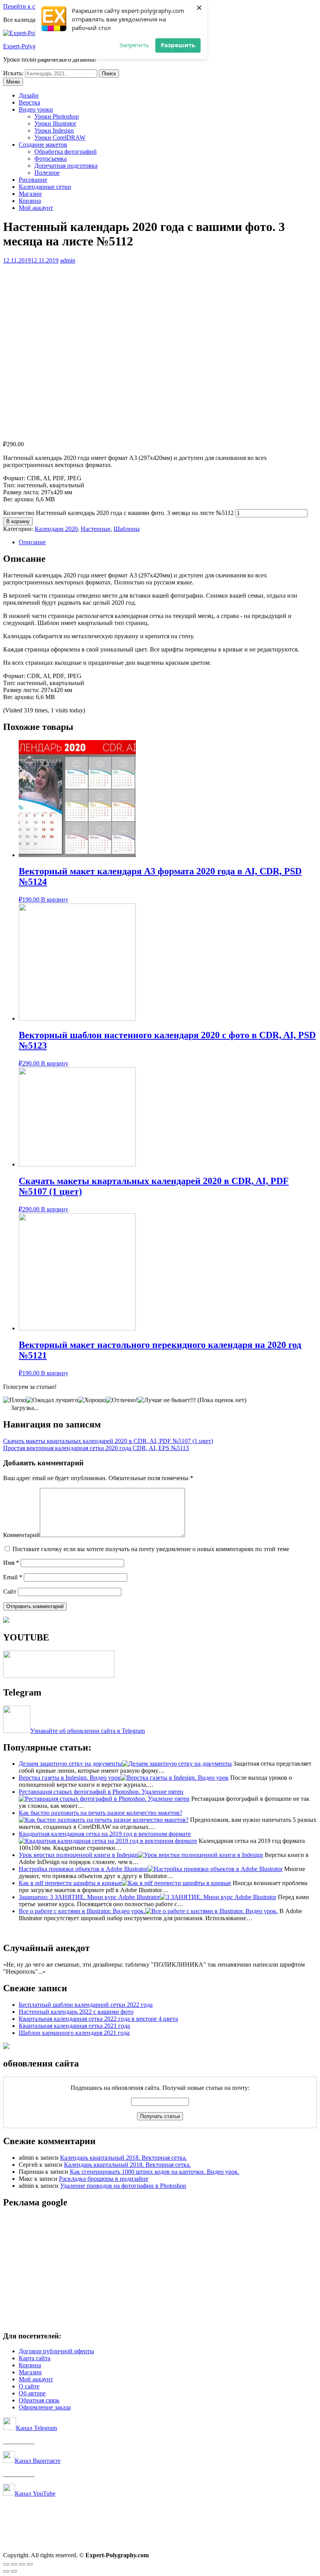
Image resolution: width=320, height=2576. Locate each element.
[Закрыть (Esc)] (6, 2564)
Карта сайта (35, 2358)
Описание (32, 542)
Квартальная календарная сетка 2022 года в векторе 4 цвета (98, 2019)
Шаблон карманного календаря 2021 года (74, 2033)
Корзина (30, 201)
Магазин (30, 194)
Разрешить (178, 45)
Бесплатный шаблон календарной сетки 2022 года (86, 2005)
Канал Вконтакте (38, 2461)
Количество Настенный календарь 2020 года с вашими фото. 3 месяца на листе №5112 (118, 513)
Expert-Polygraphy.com (32, 46)
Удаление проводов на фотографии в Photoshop (123, 2186)
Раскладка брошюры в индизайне (104, 2179)
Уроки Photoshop (57, 116)
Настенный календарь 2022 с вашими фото (76, 2012)
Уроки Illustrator (55, 123)
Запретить (134, 45)
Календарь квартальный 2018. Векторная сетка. (124, 2158)
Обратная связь (39, 2400)
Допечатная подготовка (66, 166)
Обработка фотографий (66, 152)
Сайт (10, 1592)
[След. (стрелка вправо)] (14, 2571)
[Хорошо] (92, 1400)
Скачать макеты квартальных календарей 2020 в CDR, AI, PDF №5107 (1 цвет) (108, 1441)
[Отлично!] (122, 1400)
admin (68, 260)
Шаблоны (127, 529)
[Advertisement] (160, 2270)
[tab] (168, 542)
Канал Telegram (36, 2428)
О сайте (29, 2386)
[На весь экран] (22, 2564)
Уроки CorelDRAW (60, 138)
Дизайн (29, 95)
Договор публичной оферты (56, 2351)
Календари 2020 (56, 529)
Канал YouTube (35, 2493)
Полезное (47, 173)
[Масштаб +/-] (30, 2564)
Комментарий (21, 1535)
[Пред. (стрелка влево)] (6, 2571)
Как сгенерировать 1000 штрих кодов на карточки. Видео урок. (155, 2172)
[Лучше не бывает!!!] (167, 1400)
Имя (11, 1563)
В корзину (18, 521)
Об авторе (32, 2393)
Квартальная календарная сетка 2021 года (74, 2026)
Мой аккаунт (36, 208)
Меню (13, 82)
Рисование (33, 180)
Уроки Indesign (54, 130)
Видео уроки (36, 109)
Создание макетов (43, 145)
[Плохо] (15, 1400)
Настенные (96, 529)
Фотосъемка (51, 159)
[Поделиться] (14, 2564)
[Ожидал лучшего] (52, 1400)
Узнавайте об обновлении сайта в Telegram (88, 1731)
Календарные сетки (45, 187)
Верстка (29, 102)
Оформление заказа (45, 2407)
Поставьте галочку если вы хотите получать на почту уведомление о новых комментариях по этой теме (151, 1549)
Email (13, 1577)
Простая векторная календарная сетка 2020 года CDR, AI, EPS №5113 (96, 1448)
